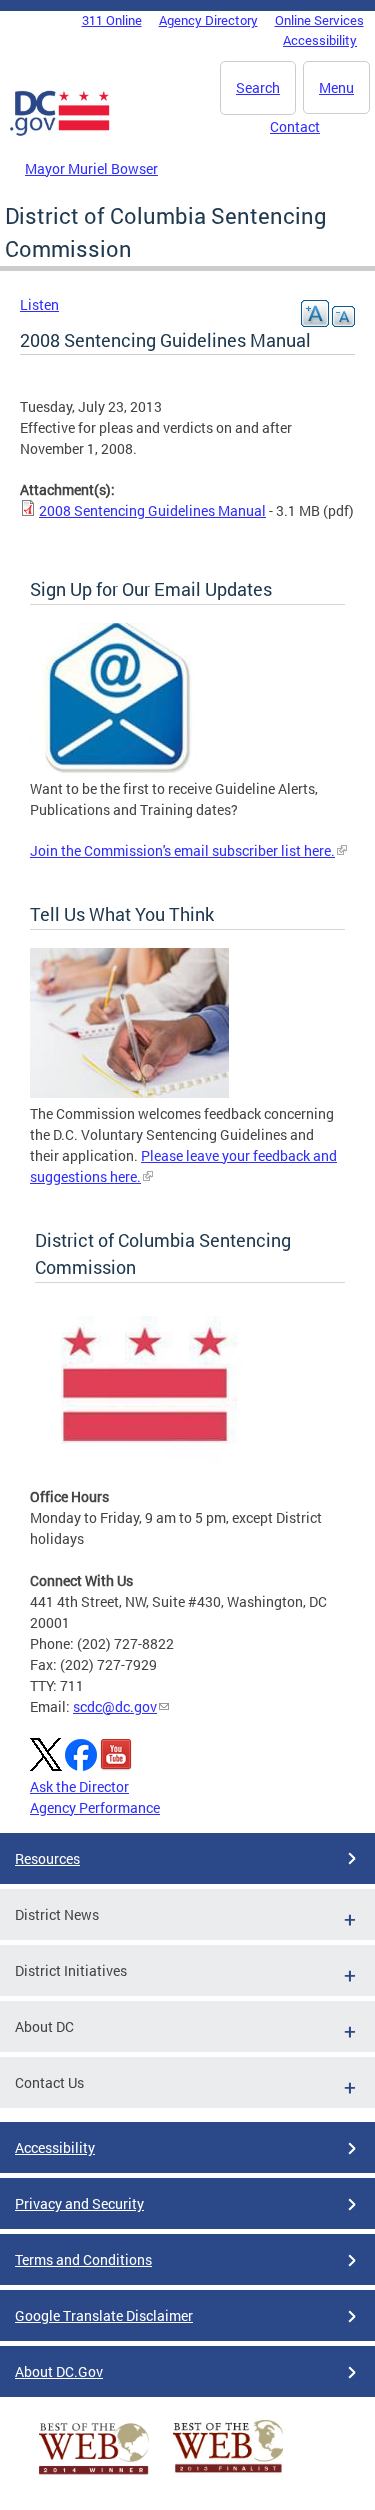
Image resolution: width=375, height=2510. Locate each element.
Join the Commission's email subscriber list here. (182, 850)
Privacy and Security (79, 2203)
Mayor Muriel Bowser (91, 168)
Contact (295, 126)
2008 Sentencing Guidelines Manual (152, 510)
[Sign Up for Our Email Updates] (118, 767)
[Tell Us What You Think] (129, 1092)
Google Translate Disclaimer (104, 2315)
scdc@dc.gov (115, 1706)
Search (258, 87)
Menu (336, 87)
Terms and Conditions (83, 2259)
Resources (47, 1858)
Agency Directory (208, 20)
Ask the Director (79, 1786)
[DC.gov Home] (60, 132)
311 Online (112, 20)
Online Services (319, 20)
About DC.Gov (59, 2371)
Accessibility (320, 40)
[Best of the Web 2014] (94, 2474)
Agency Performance (95, 1807)
